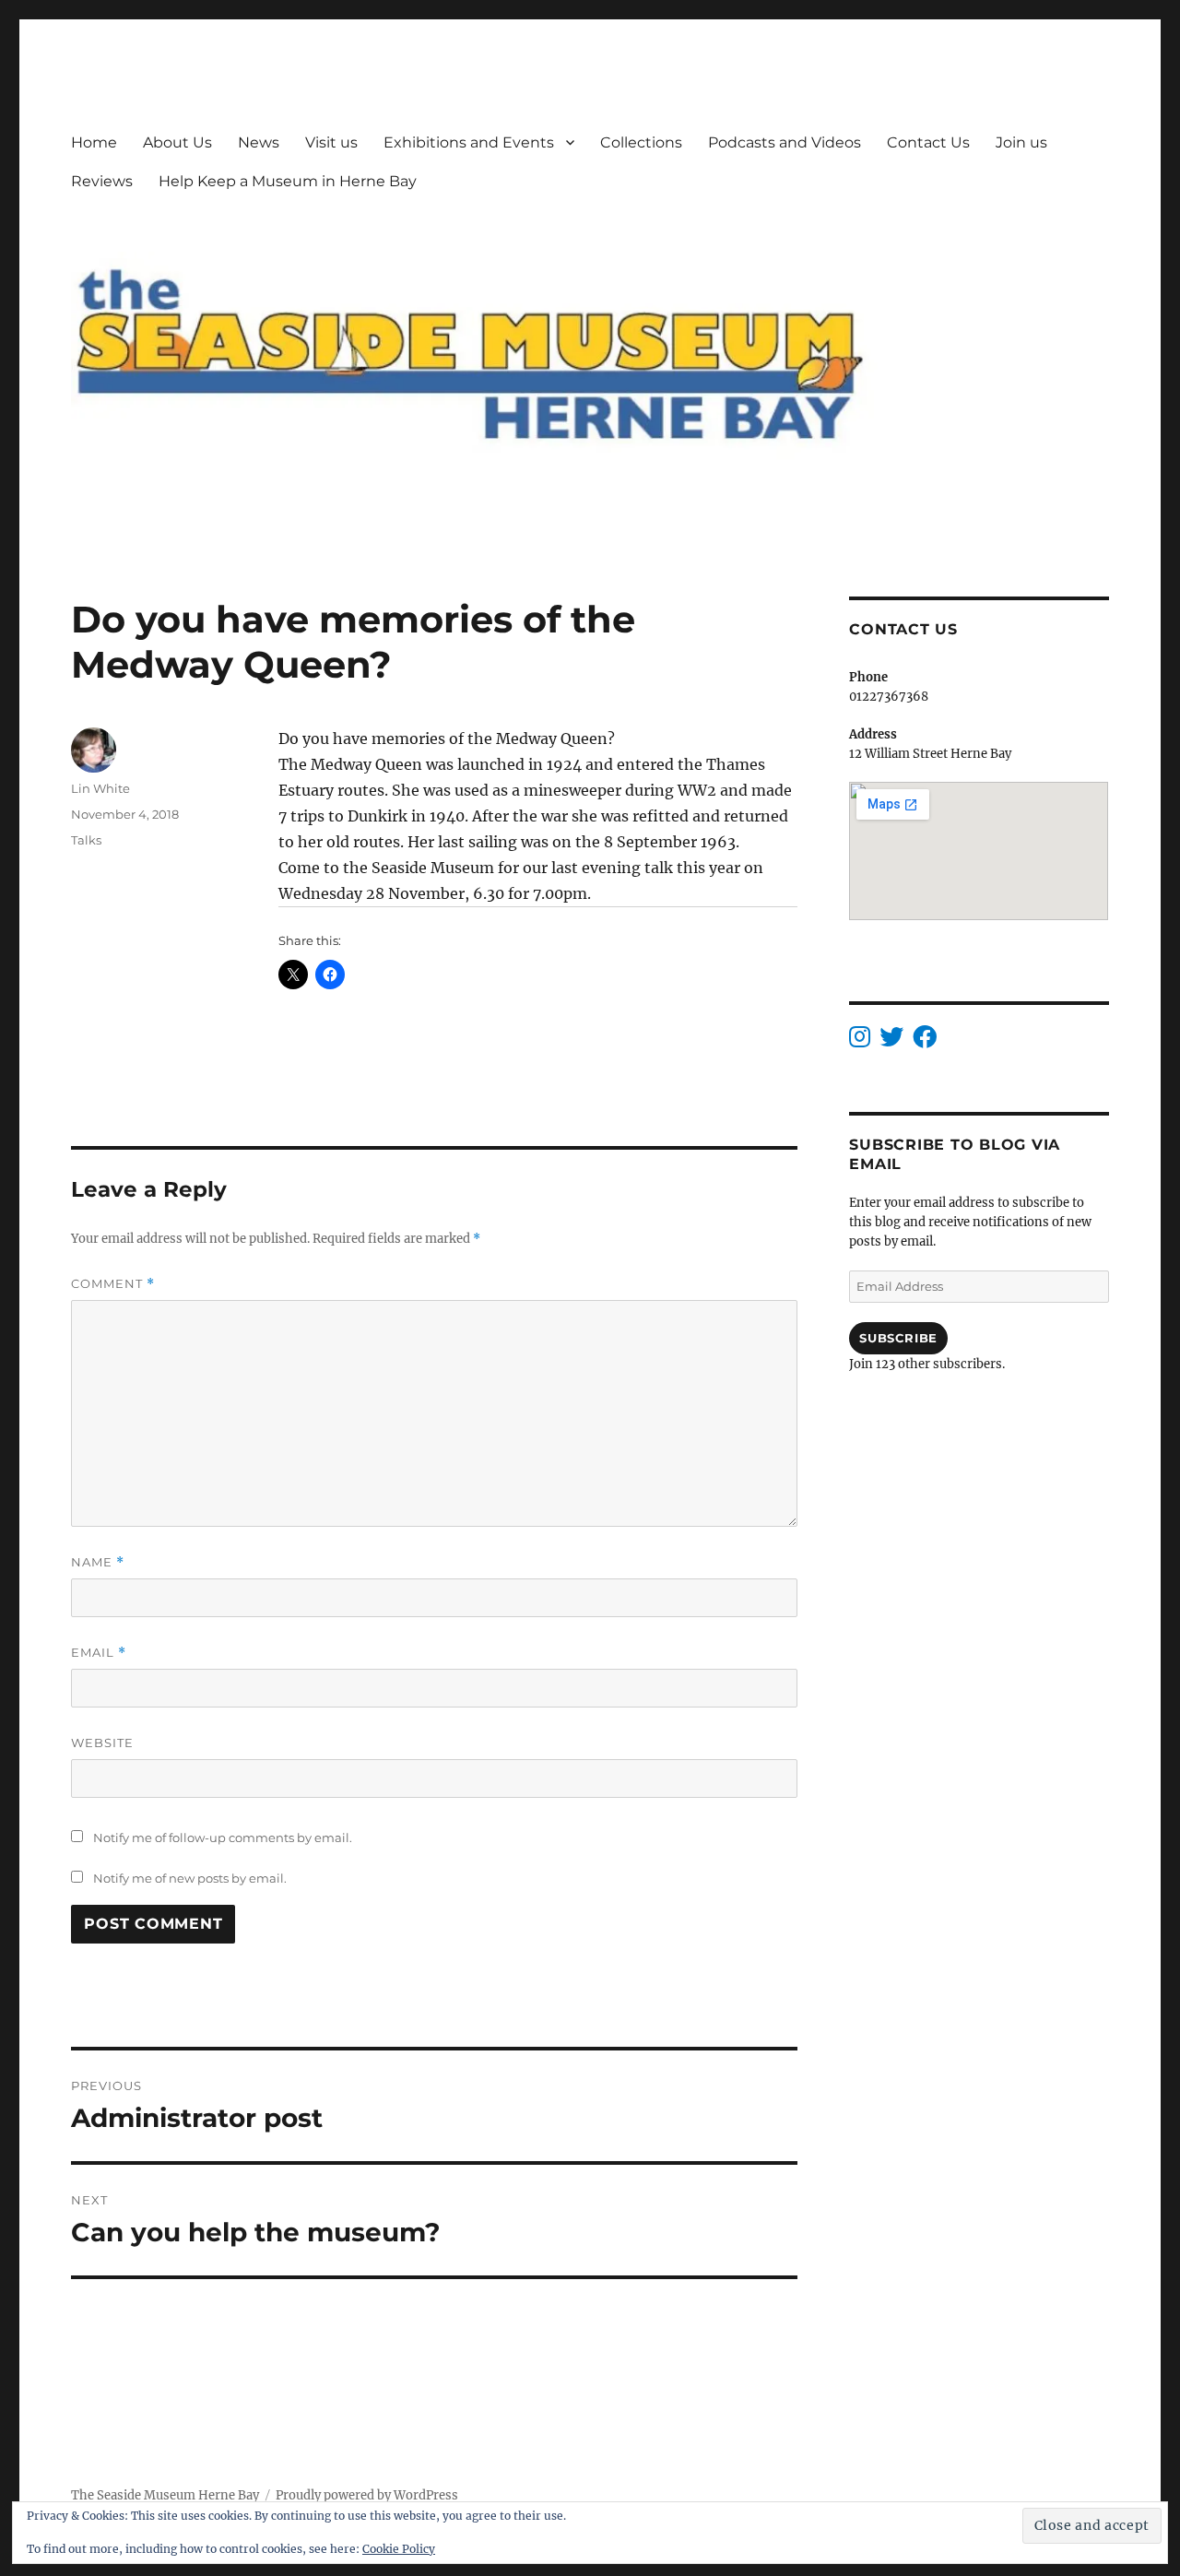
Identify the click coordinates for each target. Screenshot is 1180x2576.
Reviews (102, 181)
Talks (86, 840)
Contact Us (928, 142)
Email (99, 1653)
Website (102, 1743)
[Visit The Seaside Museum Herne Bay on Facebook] (925, 1041)
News (259, 142)
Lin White (100, 788)
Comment (113, 1284)
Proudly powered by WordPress (367, 2495)
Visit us (331, 142)
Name (98, 1562)
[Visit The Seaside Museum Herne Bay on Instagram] (860, 1041)
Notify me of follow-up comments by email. (223, 1837)
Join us (1021, 142)
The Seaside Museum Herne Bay (165, 2495)
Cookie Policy (399, 2549)
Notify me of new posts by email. (190, 1878)
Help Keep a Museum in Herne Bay (288, 181)
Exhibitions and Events (469, 142)
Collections (641, 142)
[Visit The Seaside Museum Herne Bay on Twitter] (891, 1041)
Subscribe (898, 1338)
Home (94, 142)
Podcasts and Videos (785, 142)
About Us (177, 142)
